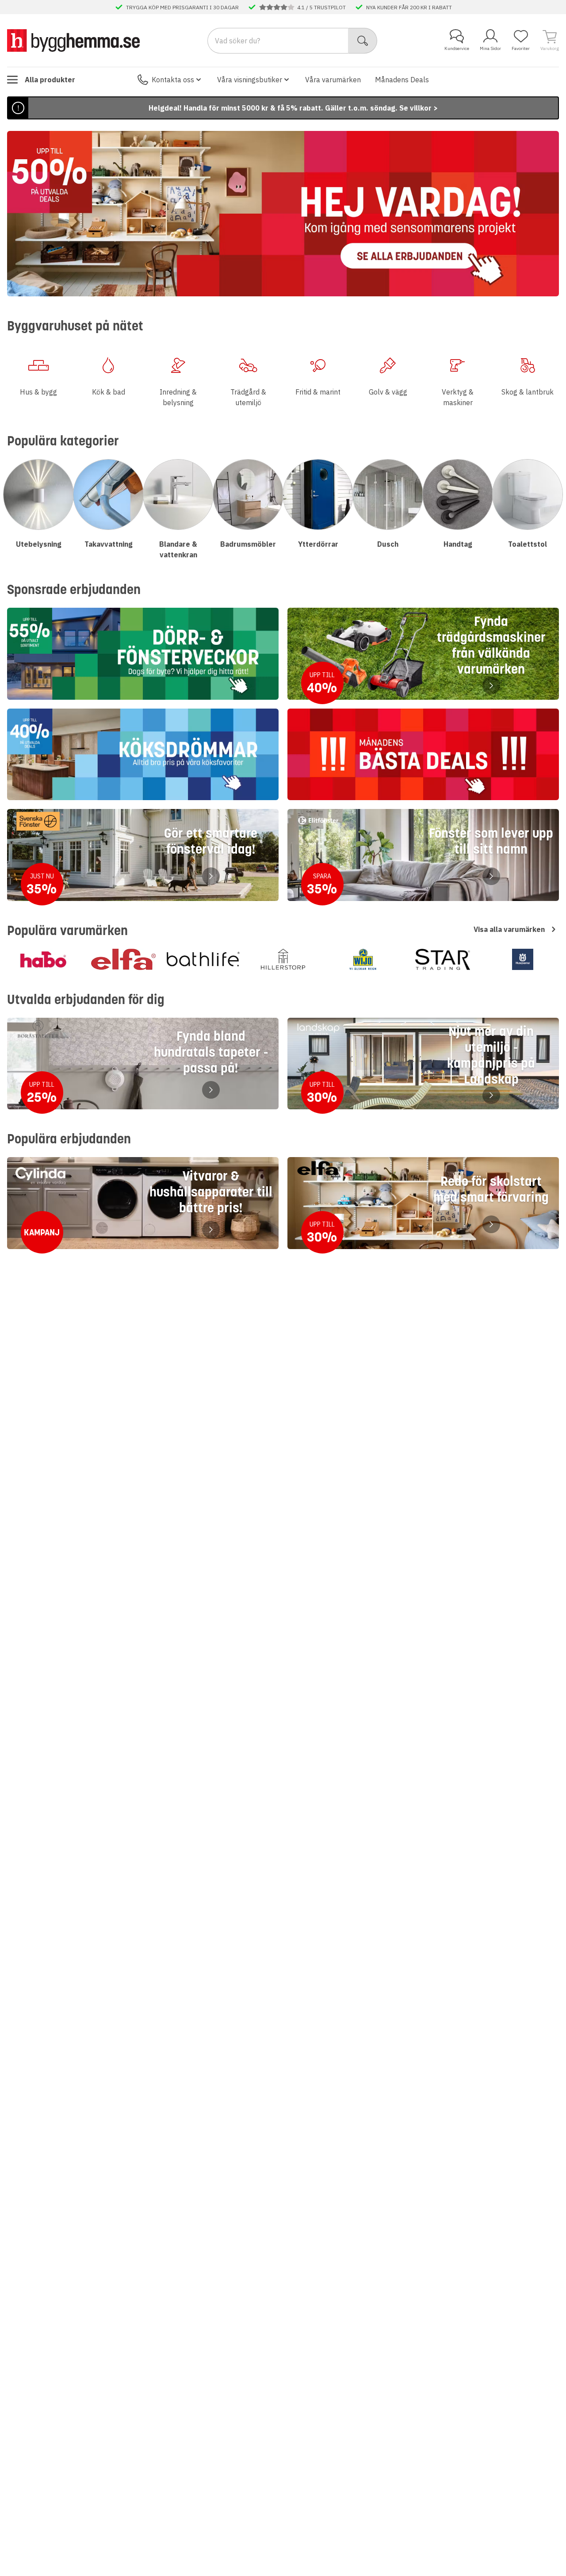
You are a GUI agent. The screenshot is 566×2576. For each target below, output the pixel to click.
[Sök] (363, 41)
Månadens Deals (402, 80)
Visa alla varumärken (509, 929)
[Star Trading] (443, 959)
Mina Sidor (490, 48)
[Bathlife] (203, 959)
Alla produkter (50, 80)
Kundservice (457, 48)
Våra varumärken (333, 80)
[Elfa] (124, 959)
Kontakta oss (173, 80)
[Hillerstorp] (283, 959)
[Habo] (44, 959)
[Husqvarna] (522, 959)
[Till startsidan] (73, 40)
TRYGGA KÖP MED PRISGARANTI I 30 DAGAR (182, 7)
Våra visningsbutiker (250, 80)
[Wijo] (363, 959)
